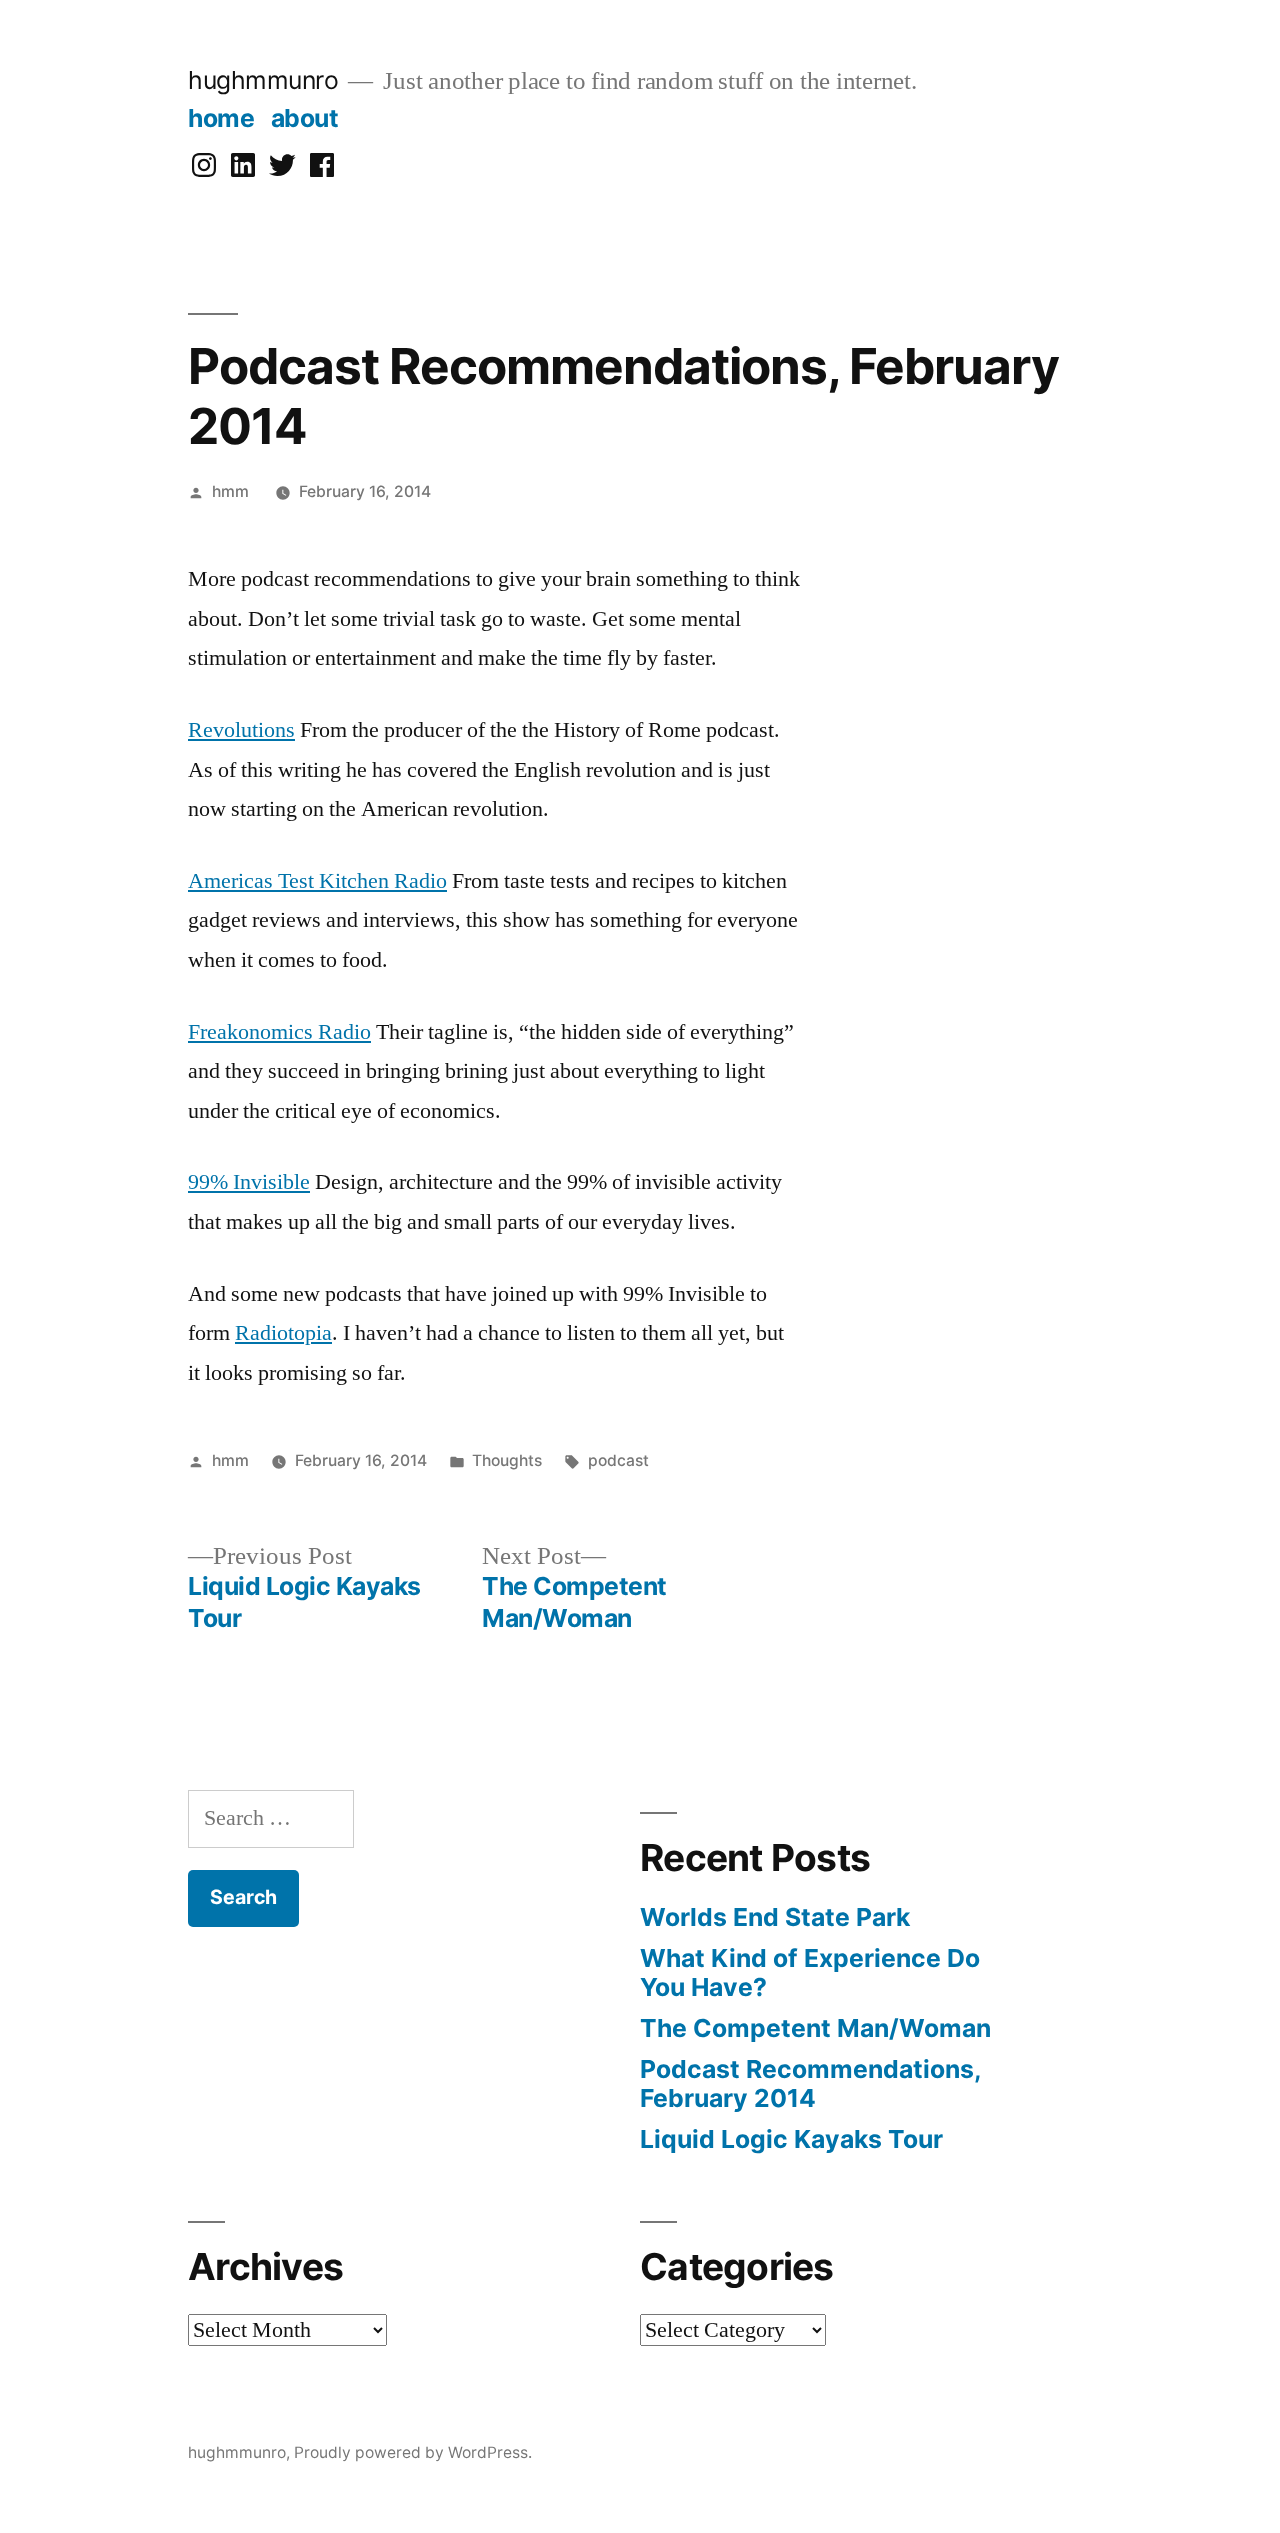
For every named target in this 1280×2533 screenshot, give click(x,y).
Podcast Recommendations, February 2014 (810, 2084)
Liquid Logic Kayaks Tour (791, 2139)
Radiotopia (283, 1333)
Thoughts (507, 1460)
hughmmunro (263, 80)
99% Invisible (249, 1182)
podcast (618, 1460)
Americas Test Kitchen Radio (317, 881)
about (305, 118)
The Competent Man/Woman (815, 2028)
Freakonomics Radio (279, 1032)
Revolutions (241, 730)
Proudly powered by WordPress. (413, 2452)
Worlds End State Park (775, 1917)
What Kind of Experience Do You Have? (810, 1973)
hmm (230, 491)
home (221, 118)
